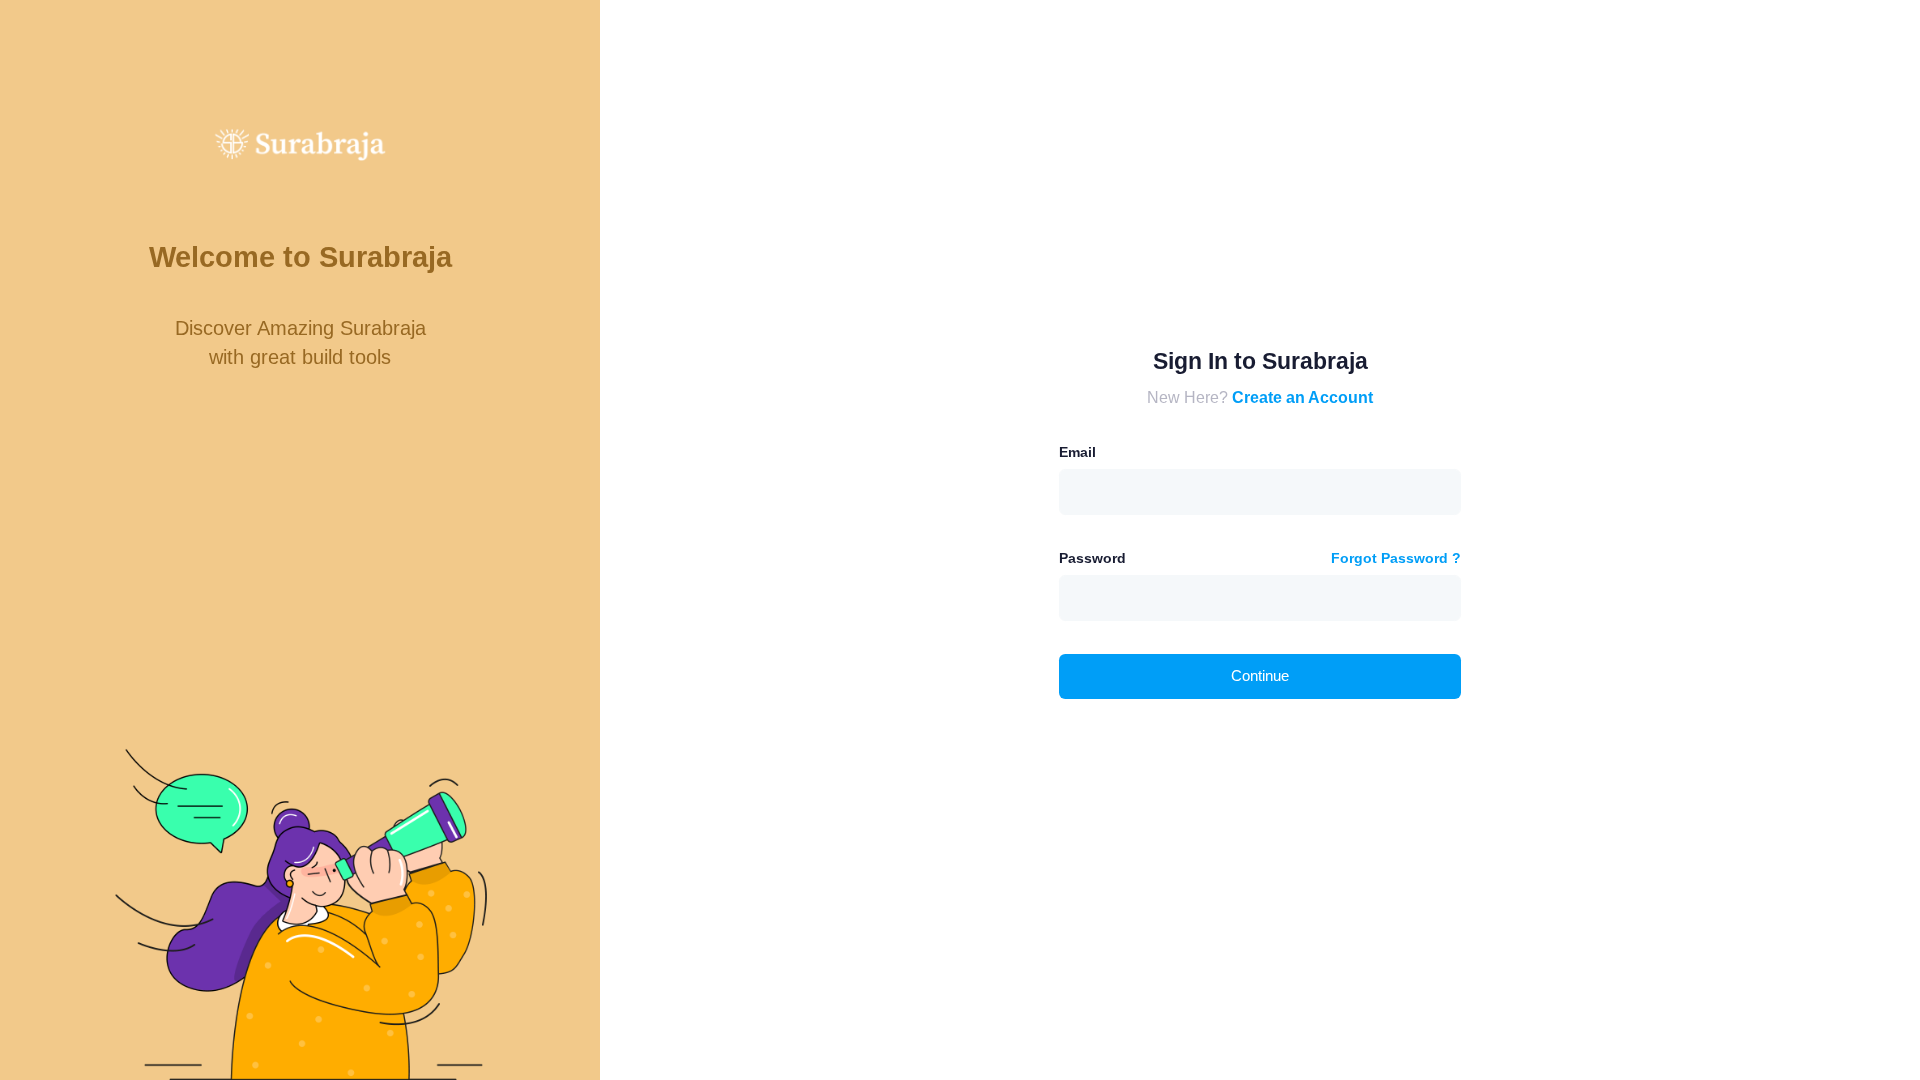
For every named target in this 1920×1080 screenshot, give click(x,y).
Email (1077, 452)
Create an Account (1302, 397)
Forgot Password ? (1396, 558)
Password (1092, 558)
